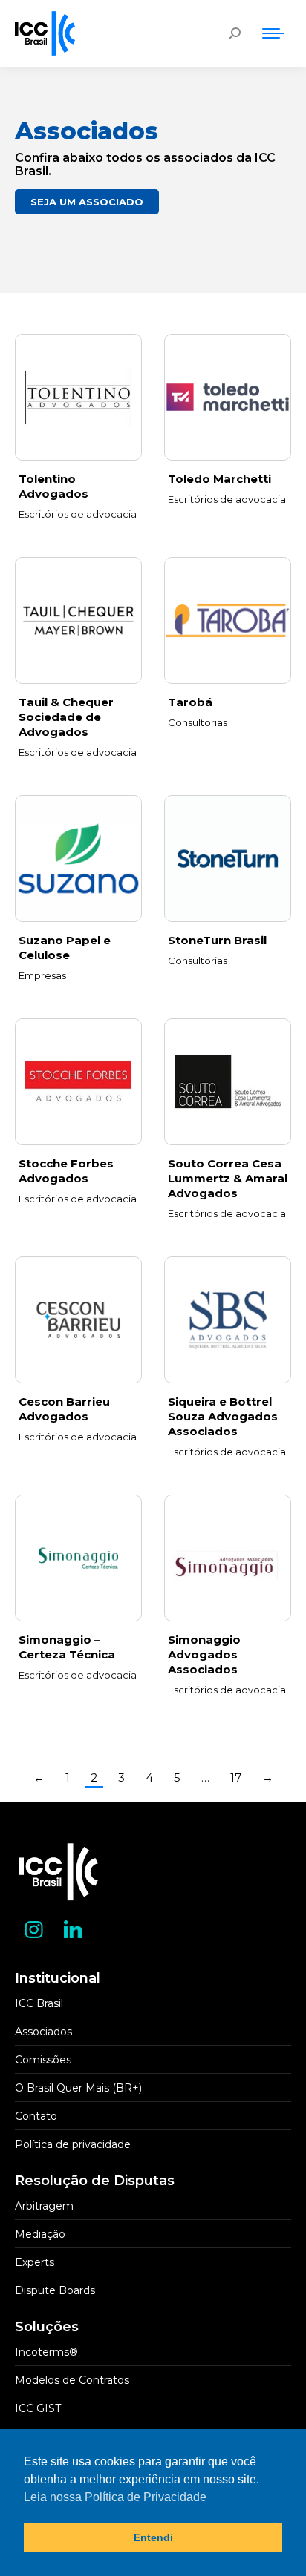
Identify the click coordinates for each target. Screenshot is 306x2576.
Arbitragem (44, 2206)
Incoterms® (46, 2352)
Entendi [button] (153, 2537)
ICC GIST (38, 2408)
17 (236, 1778)
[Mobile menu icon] (273, 33)
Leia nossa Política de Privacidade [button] (115, 2497)
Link (79, 398)
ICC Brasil (39, 2003)
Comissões (43, 2060)
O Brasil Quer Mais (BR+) (78, 2088)
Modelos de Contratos (72, 2380)
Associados (43, 2032)
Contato (36, 2116)
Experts (35, 2262)
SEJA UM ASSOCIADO (87, 202)
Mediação (40, 2234)
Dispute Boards (55, 2290)
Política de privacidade (73, 2144)
